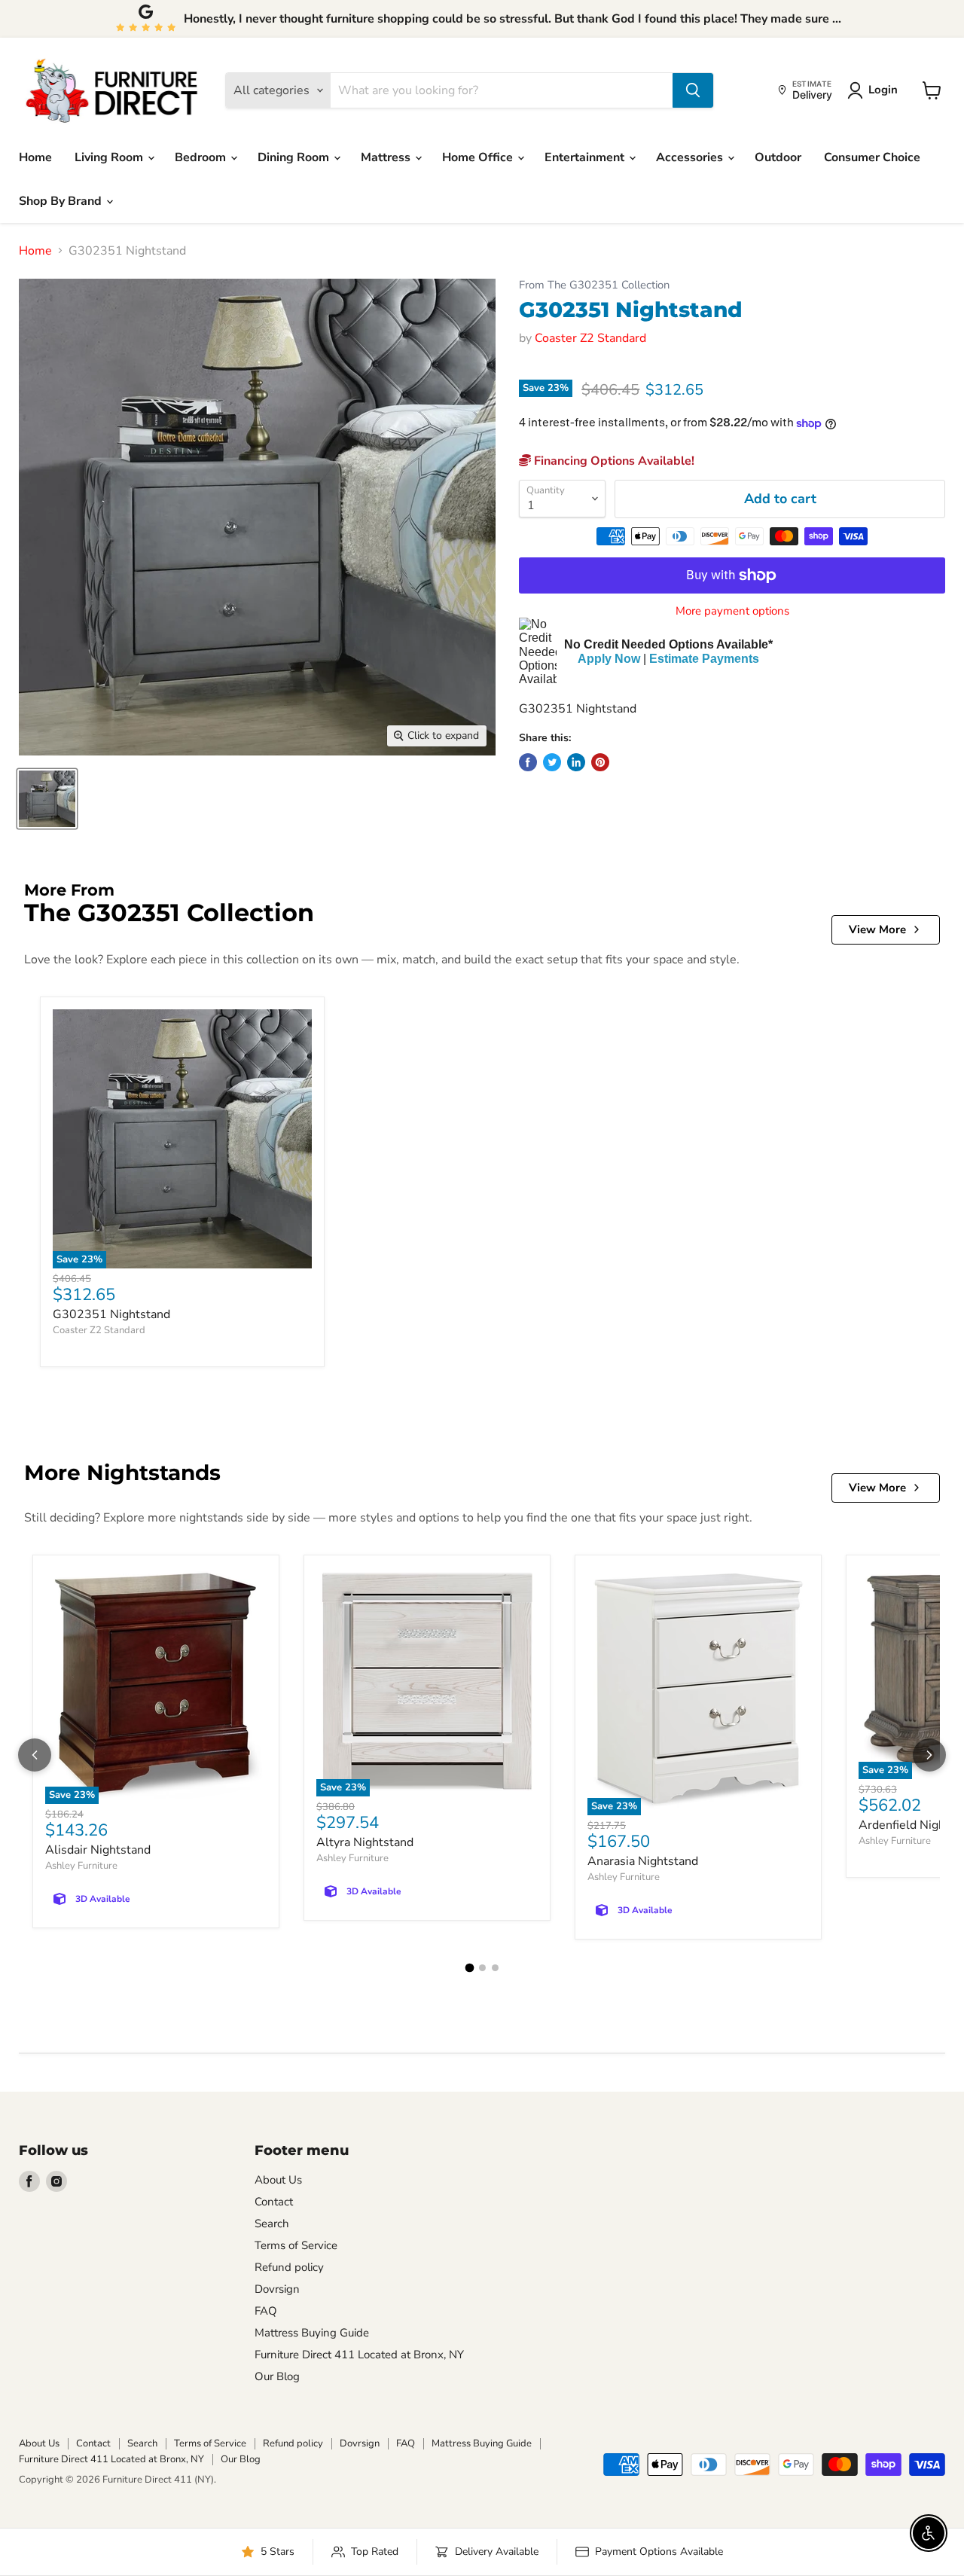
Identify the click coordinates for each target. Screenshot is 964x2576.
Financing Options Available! (613, 461)
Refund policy (289, 2267)
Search (272, 2223)
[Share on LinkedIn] (576, 762)
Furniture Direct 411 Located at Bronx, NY (359, 2355)
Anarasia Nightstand (643, 1861)
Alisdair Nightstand (98, 1850)
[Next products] (929, 1755)
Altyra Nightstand (365, 1842)
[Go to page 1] (469, 1968)
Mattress (387, 157)
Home (35, 157)
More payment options (732, 611)
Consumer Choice (872, 157)
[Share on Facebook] (528, 762)
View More (877, 929)
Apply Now (609, 659)
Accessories (691, 157)
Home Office (479, 157)
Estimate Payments (704, 659)
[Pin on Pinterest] (600, 762)
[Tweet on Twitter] (552, 762)
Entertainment (586, 157)
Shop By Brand (62, 201)
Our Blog (277, 2376)
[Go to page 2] (482, 1968)
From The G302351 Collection (594, 285)
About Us (278, 2180)
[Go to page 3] (495, 1968)
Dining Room (295, 157)
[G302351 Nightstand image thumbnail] (47, 799)
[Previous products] (35, 1755)
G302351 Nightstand (111, 1314)
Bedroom (202, 157)
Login (883, 90)
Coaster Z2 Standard (590, 338)
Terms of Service (296, 2245)
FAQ (266, 2311)
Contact (274, 2202)
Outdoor (778, 157)
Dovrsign (277, 2289)
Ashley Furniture (81, 1866)
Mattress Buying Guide (312, 2333)
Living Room (110, 157)
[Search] (693, 90)
